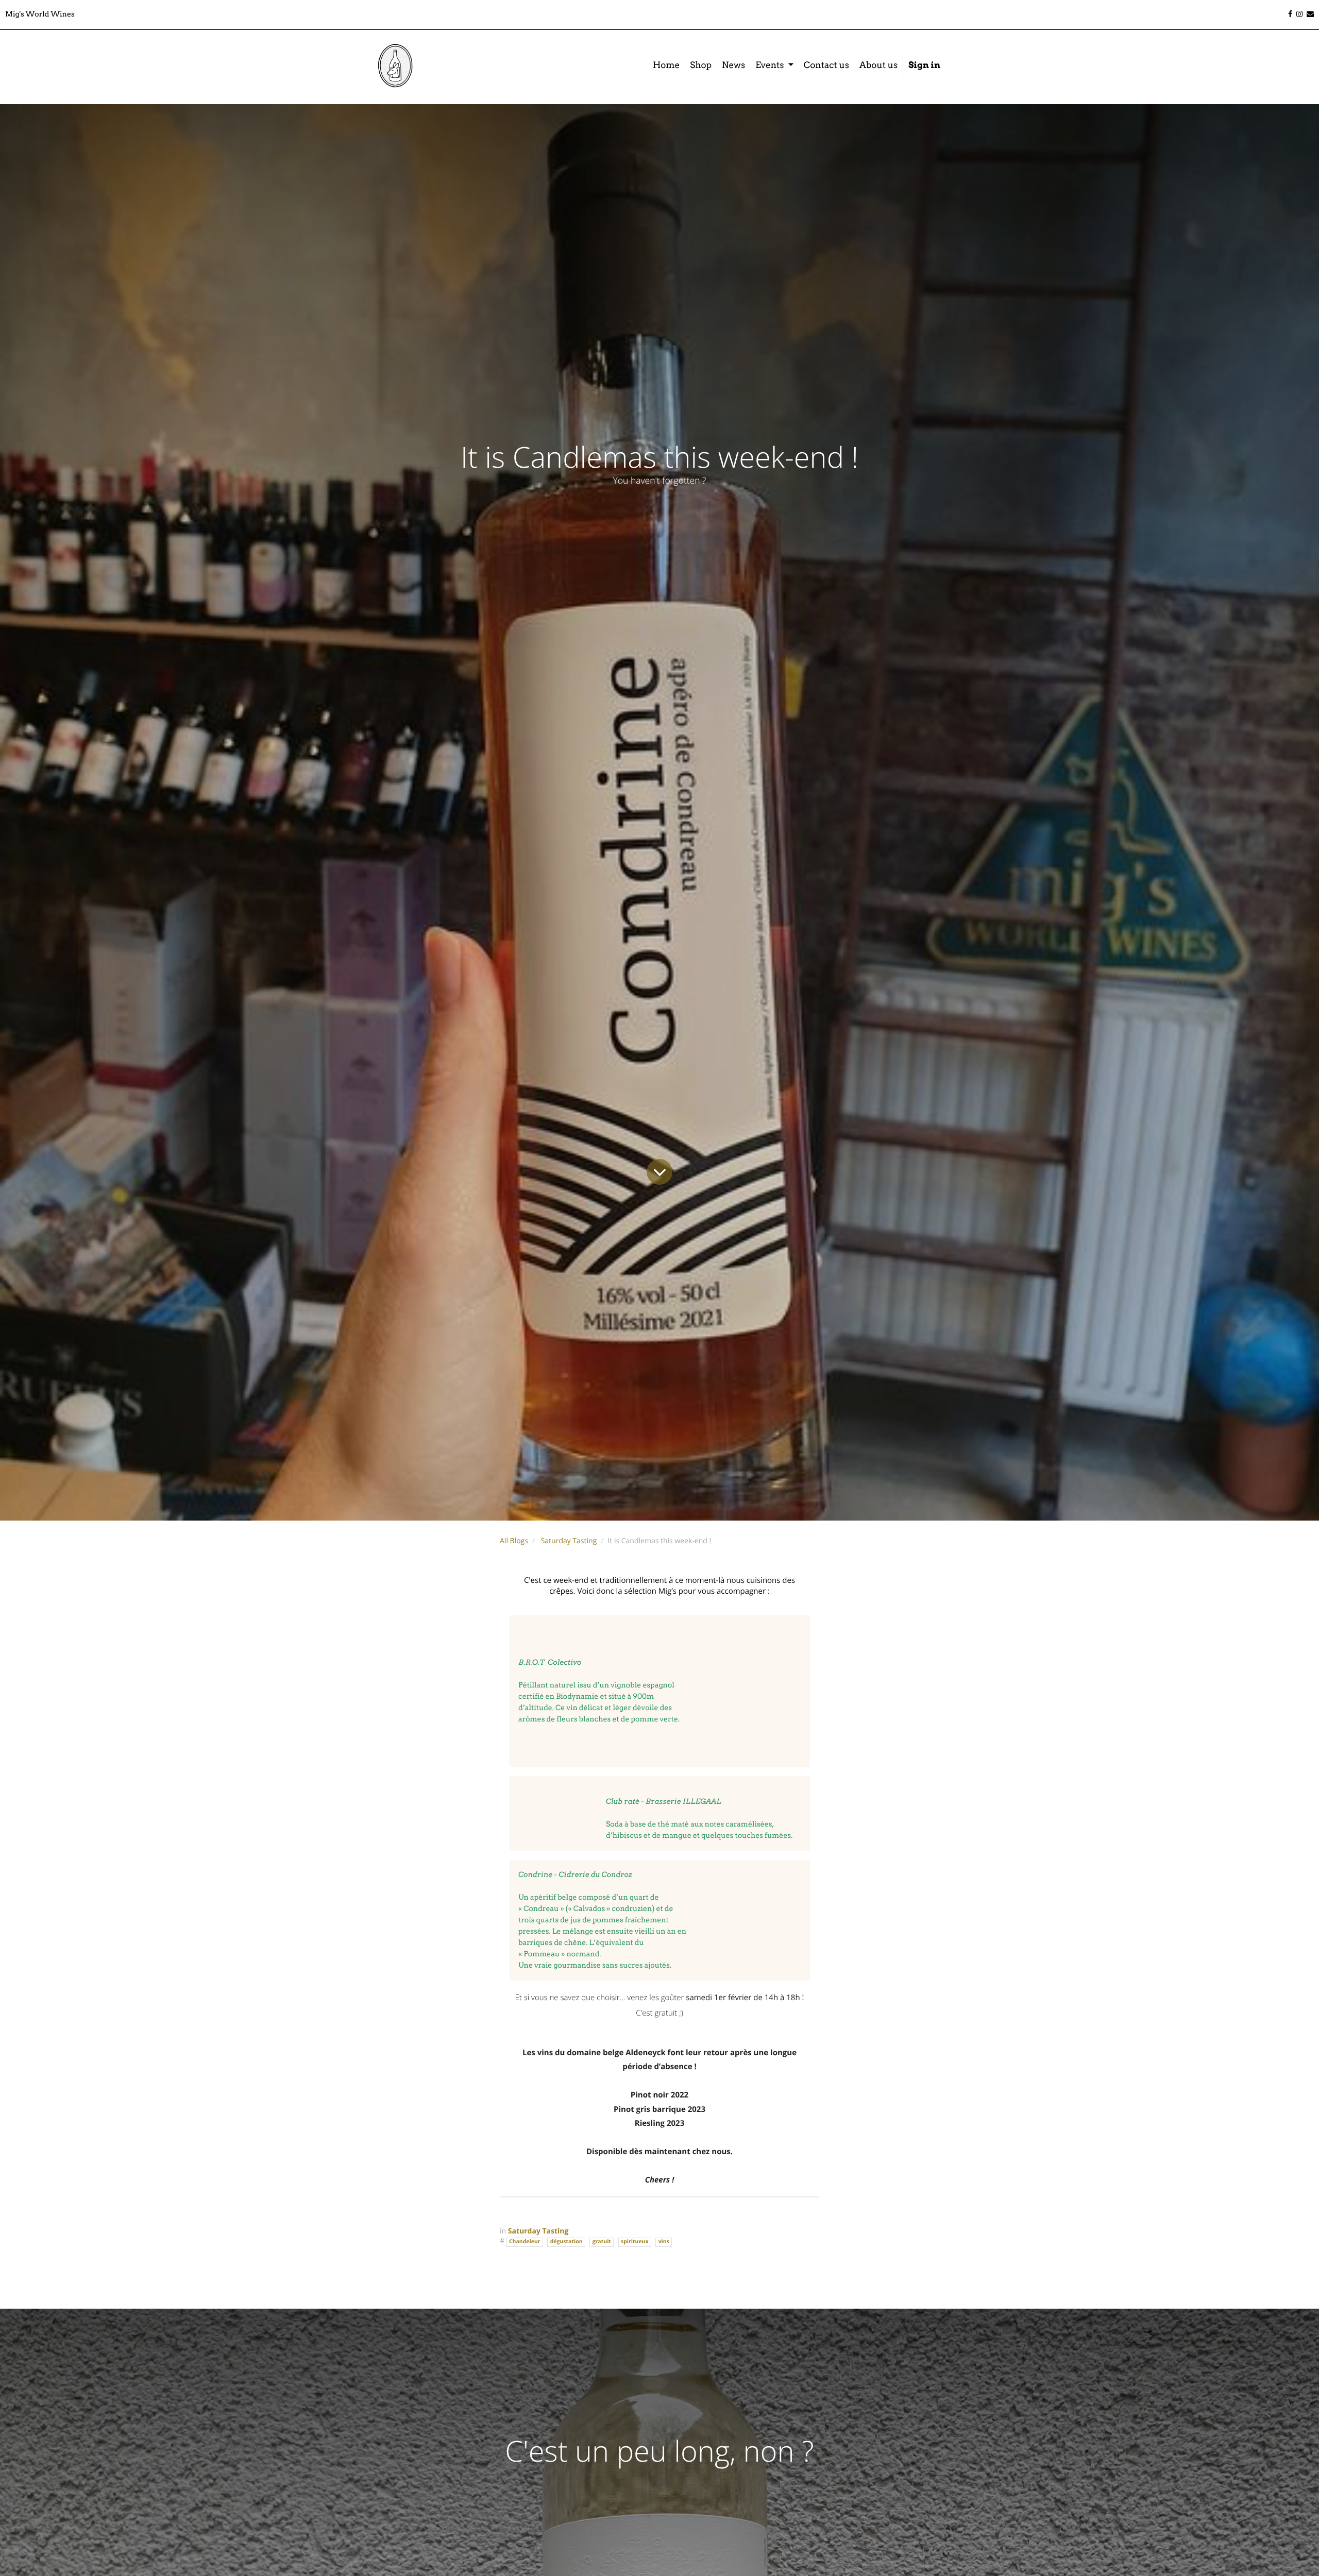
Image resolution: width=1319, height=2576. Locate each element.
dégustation (567, 2242)
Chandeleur (525, 2242)
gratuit (602, 2242)
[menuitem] (666, 66)
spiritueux (635, 2242)
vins (664, 2242)
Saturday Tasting (569, 1541)
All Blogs (514, 1541)
